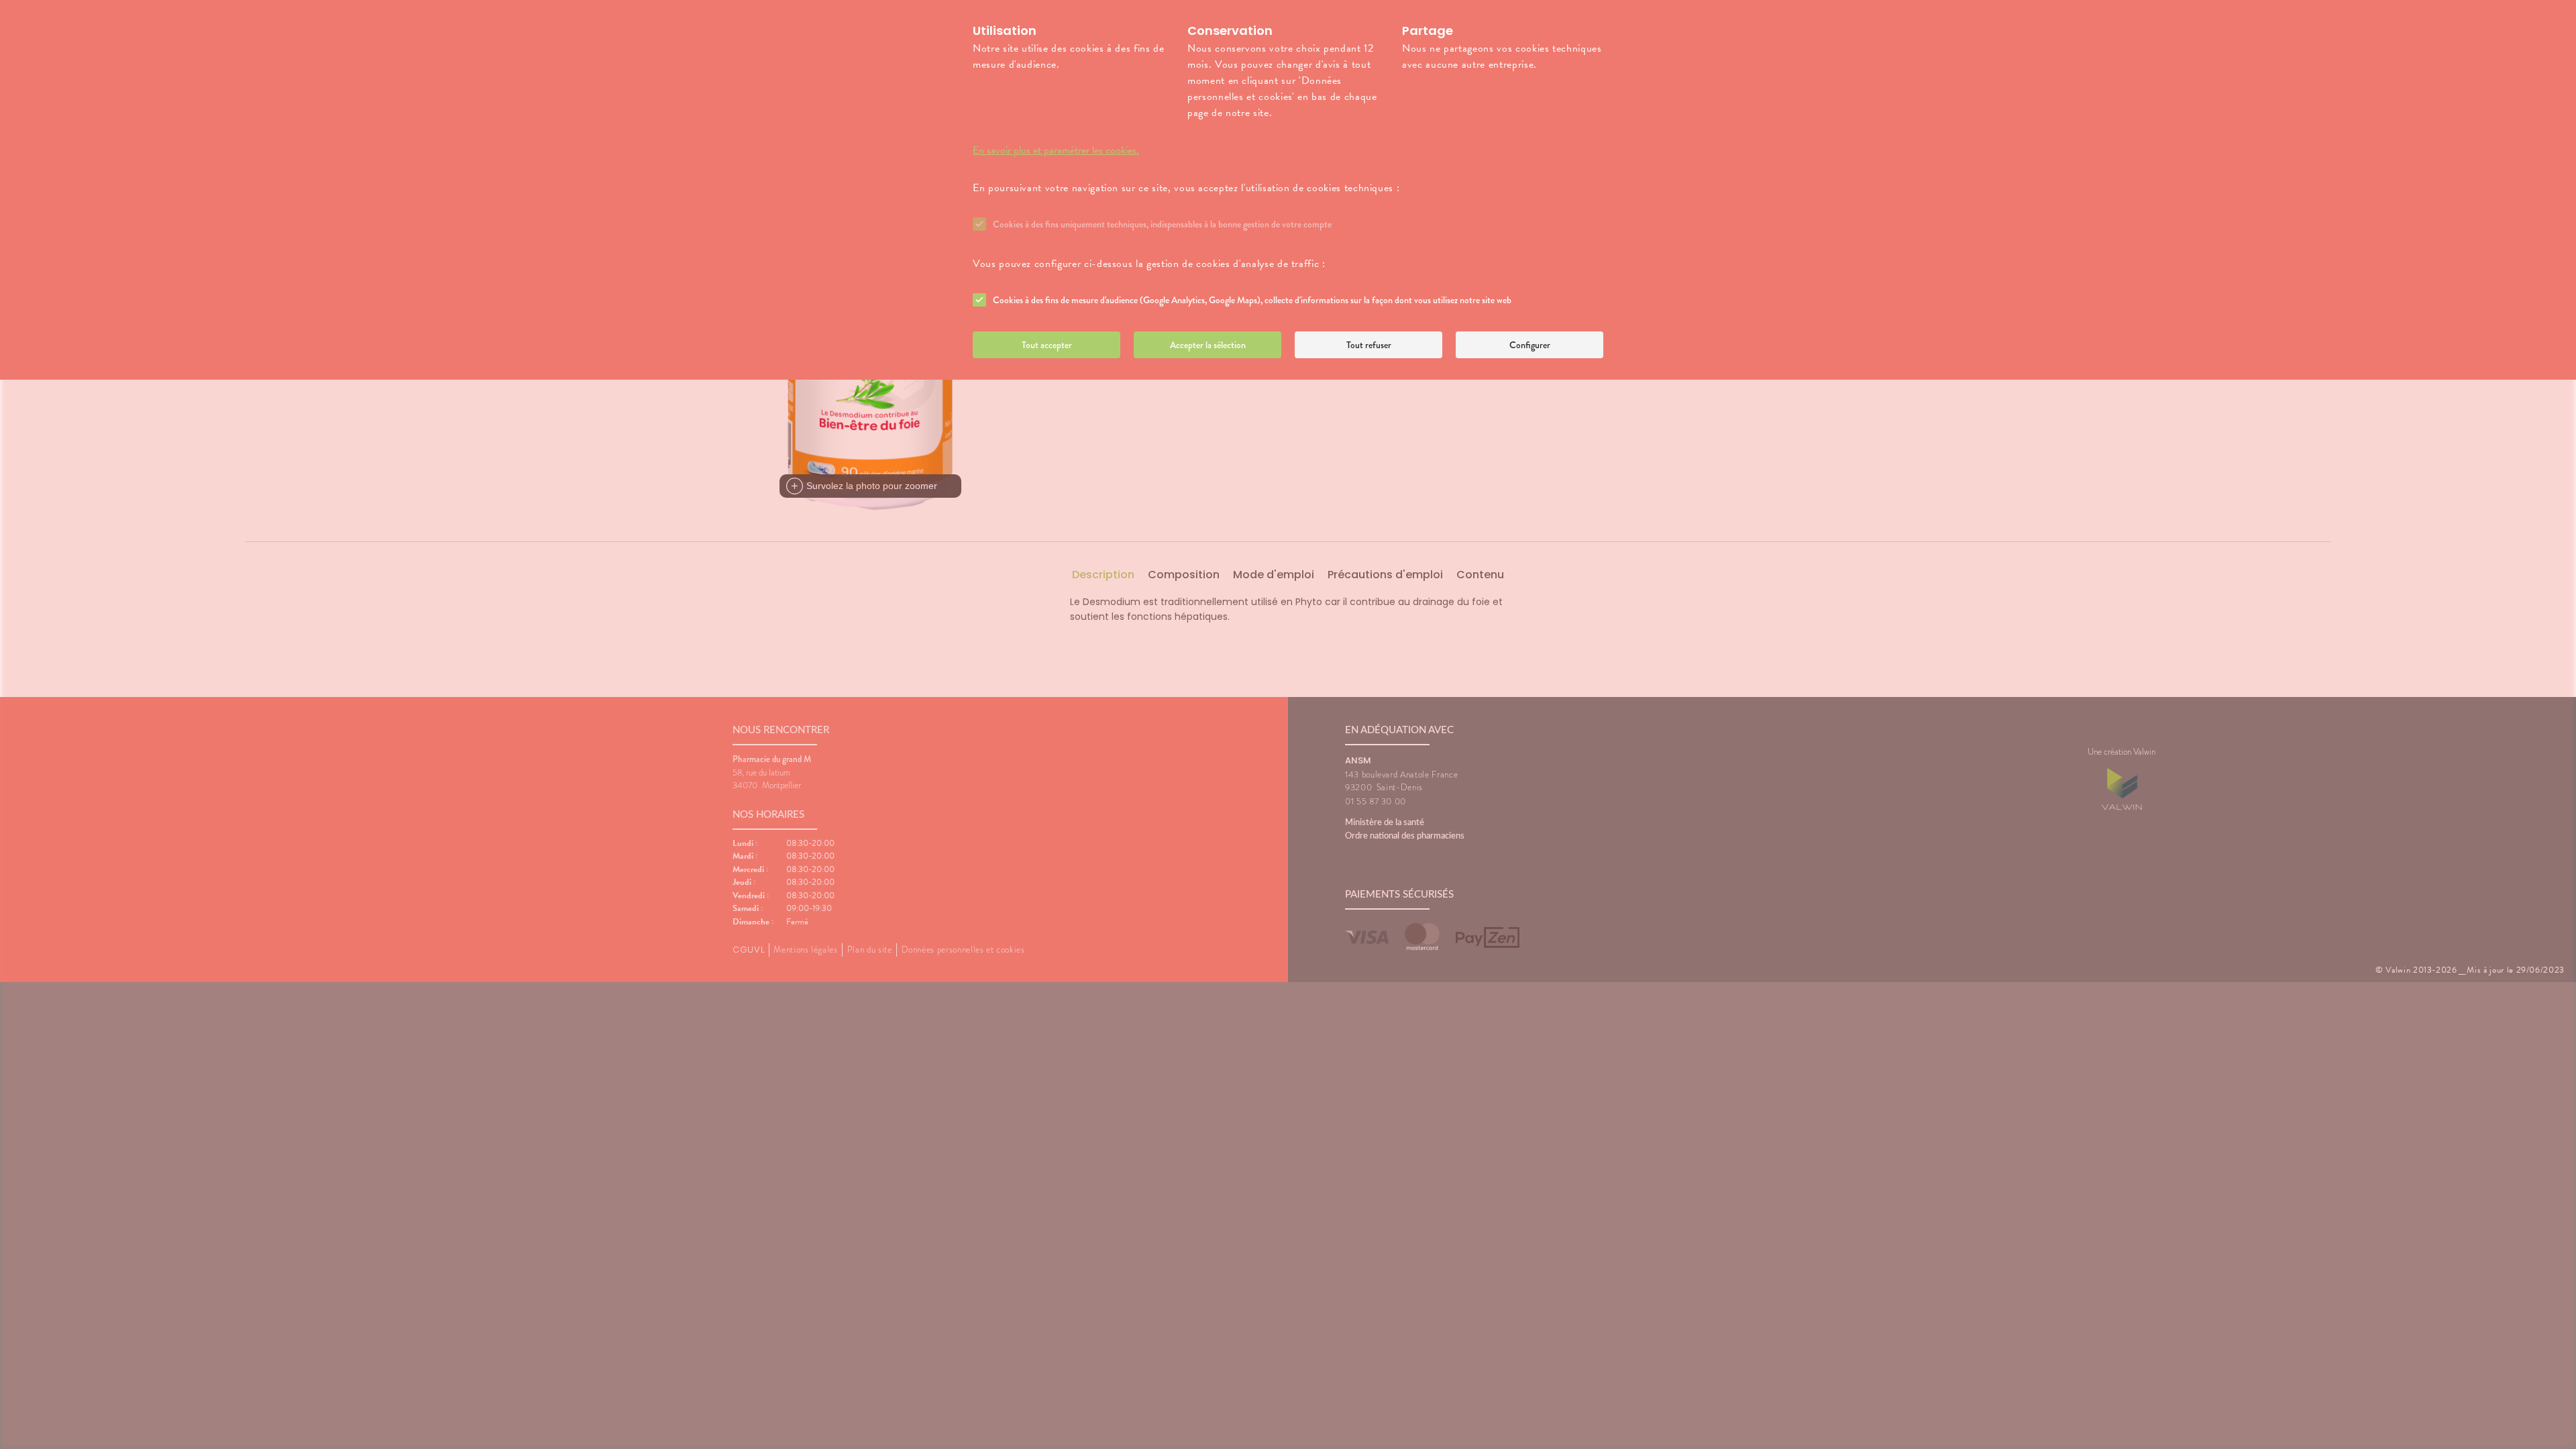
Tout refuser (1369, 345)
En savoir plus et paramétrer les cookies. (1056, 150)
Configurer (1530, 345)
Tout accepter (1047, 345)
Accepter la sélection (1208, 345)
